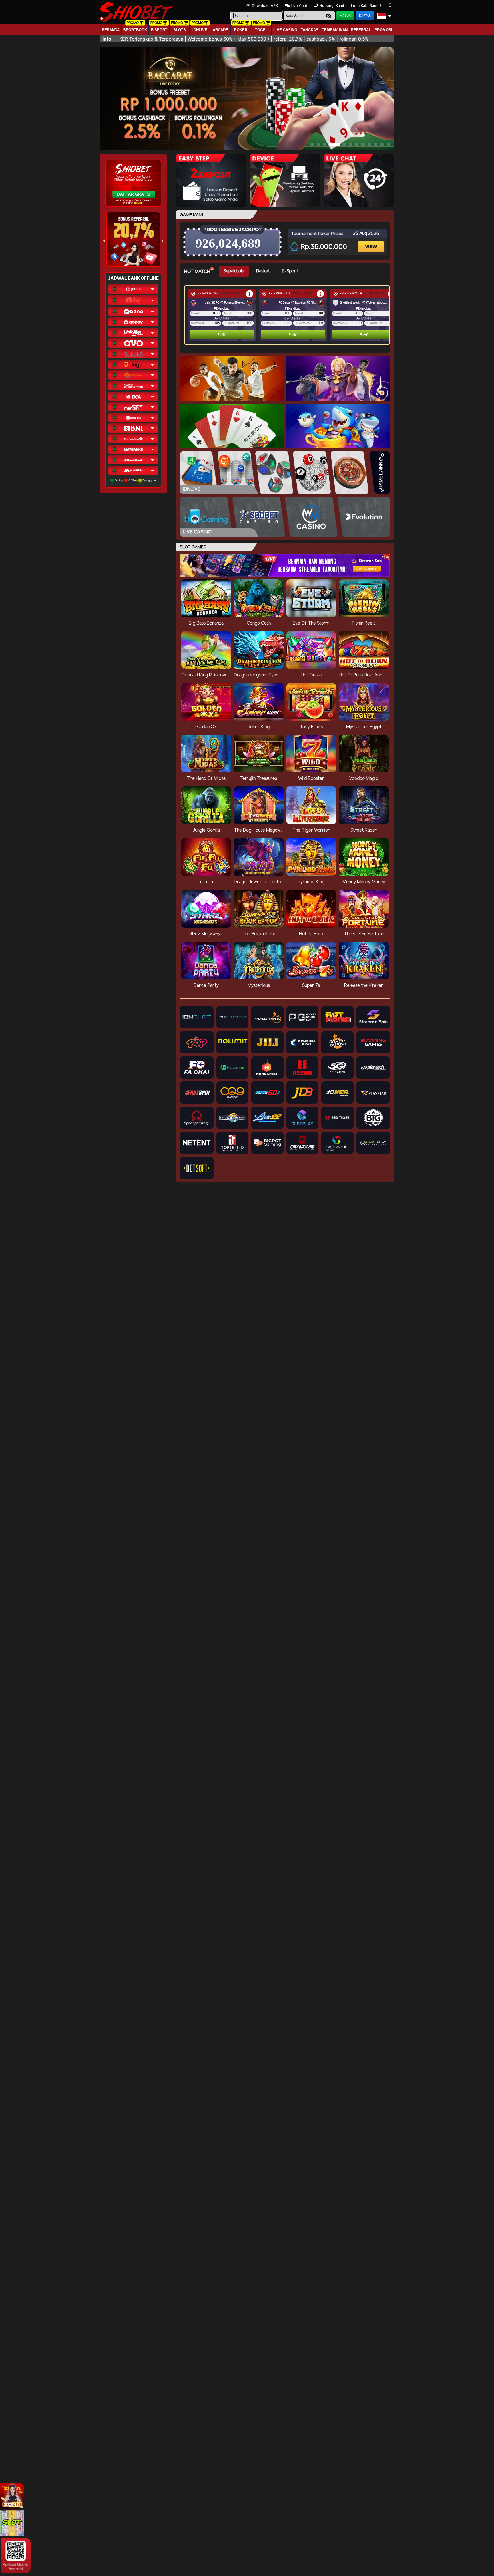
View (372, 241)
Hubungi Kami (332, 5)
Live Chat (298, 5)
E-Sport (159, 30)
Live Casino (285, 30)
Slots (180, 30)
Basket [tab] (263, 271)
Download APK (265, 5)
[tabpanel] (288, 315)
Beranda (111, 30)
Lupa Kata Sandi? (367, 5)
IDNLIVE (200, 30)
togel (261, 30)
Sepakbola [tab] (234, 271)
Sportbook (135, 30)
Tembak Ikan (335, 30)
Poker (241, 30)
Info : (108, 39)
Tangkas (310, 30)
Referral (361, 30)
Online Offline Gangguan (135, 480)
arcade (220, 30)
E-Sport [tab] (290, 271)
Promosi (383, 30)
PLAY (222, 335)
